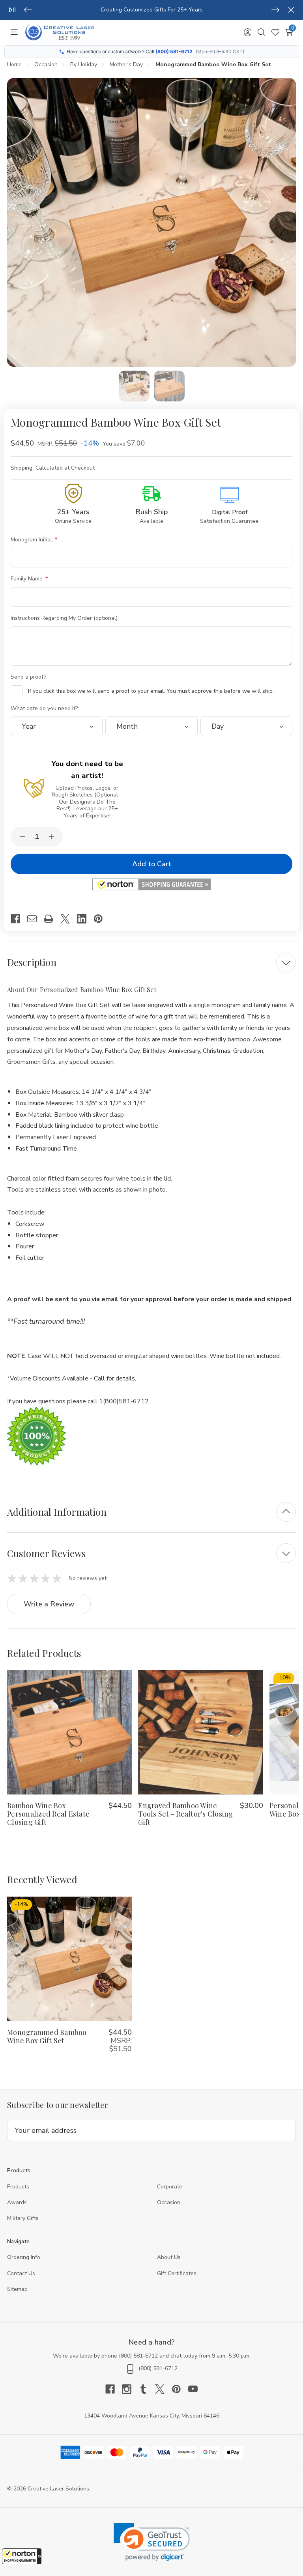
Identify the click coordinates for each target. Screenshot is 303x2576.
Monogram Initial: (33, 540)
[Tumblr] (147, 2389)
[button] (22, 2556)
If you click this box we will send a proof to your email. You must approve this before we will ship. (151, 691)
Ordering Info (24, 2257)
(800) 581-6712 (174, 51)
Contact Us (21, 2273)
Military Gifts (23, 2218)
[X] (69, 919)
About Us (169, 2257)
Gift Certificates (177, 2273)
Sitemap (17, 2289)
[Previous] (28, 10)
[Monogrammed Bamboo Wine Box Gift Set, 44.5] (69, 1959)
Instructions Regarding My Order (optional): (65, 618)
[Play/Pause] (12, 10)
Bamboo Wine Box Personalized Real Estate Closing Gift (48, 1814)
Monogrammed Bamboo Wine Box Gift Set (47, 2036)
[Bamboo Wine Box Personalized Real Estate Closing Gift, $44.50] (69, 1732)
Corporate (170, 2187)
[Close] (291, 10)
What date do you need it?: (46, 708)
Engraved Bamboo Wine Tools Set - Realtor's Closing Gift (185, 1814)
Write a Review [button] (49, 1604)
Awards (17, 2202)
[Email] (36, 919)
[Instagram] (130, 2389)
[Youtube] (193, 2389)
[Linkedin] (85, 919)
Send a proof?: (30, 677)
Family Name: (28, 579)
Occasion (169, 2202)
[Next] (275, 10)
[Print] (52, 919)
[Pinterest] (102, 919)
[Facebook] (19, 919)
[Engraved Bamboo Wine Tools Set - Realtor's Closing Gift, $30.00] (200, 1732)
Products (18, 2187)
